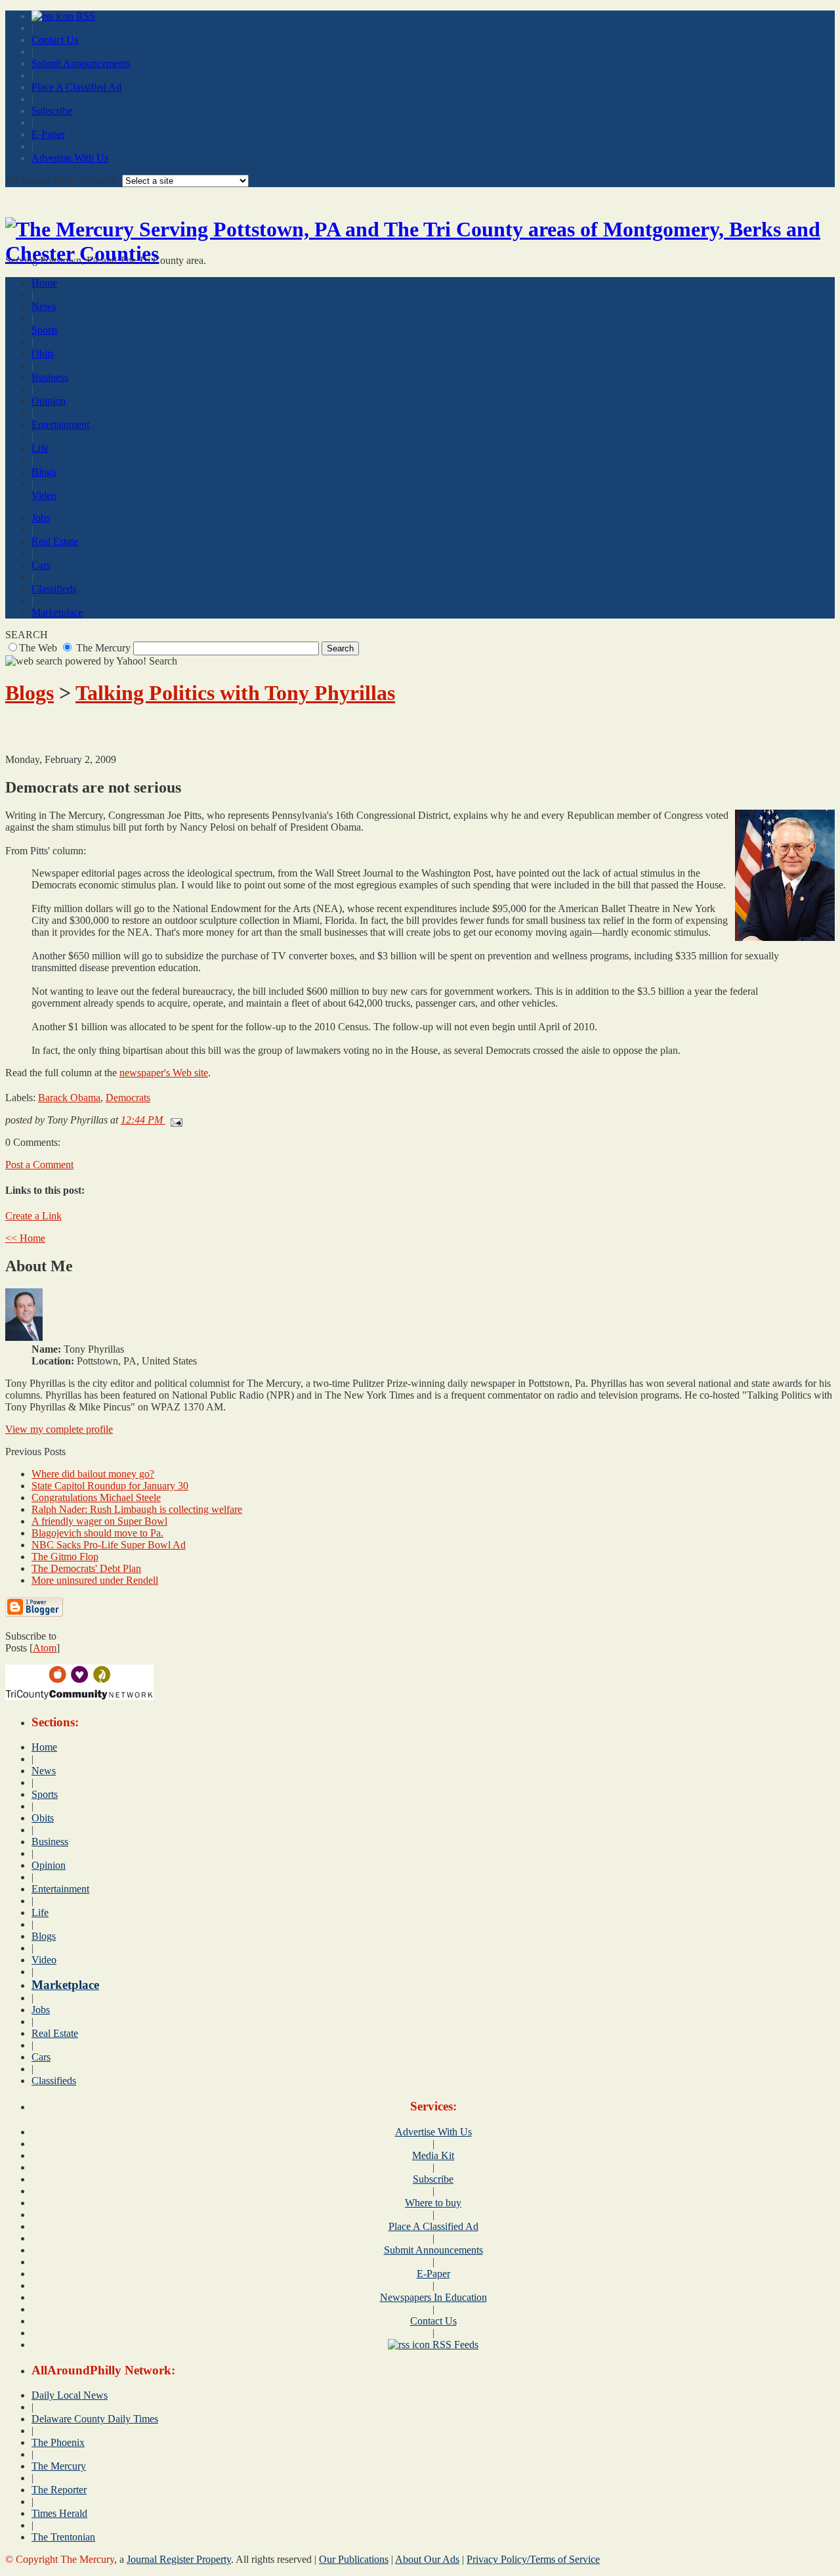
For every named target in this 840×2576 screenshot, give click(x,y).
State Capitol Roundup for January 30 (110, 1486)
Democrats (128, 1098)
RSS (84, 16)
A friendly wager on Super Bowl (99, 1521)
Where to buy (433, 2203)
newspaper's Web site (164, 1073)
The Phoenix (58, 2442)
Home (44, 283)
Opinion (49, 401)
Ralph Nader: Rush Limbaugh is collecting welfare (137, 1509)
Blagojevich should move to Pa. (97, 1533)
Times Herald (59, 2513)
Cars (41, 565)
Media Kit (433, 2155)
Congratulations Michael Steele (96, 1497)
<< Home (25, 1238)
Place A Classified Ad (76, 87)
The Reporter (59, 2490)
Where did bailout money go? (93, 1474)
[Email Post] (174, 1120)
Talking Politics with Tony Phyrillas (235, 693)
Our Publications (354, 2559)
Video (44, 495)
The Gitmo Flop (65, 1557)
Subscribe (52, 111)
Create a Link (33, 1216)
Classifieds (54, 589)
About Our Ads (427, 2559)
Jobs (41, 518)
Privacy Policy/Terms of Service (533, 2559)
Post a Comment (39, 1165)
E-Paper (48, 134)
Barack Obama (69, 1098)
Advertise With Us (70, 158)
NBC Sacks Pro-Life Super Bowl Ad (109, 1545)
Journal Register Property (179, 2559)
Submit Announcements (81, 63)
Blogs (44, 472)
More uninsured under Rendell (95, 1580)
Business (50, 377)
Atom (45, 1648)
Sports (45, 330)
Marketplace (57, 612)
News (44, 306)
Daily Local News (70, 2395)
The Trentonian (63, 2537)
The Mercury (59, 2466)
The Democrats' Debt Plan (86, 1568)
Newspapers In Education (433, 2297)
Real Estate (55, 541)
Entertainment (60, 425)
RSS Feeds (454, 2345)
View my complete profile (59, 1429)
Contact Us (55, 40)
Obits (43, 354)
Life (40, 448)
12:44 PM (143, 1120)
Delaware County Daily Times (95, 2419)
